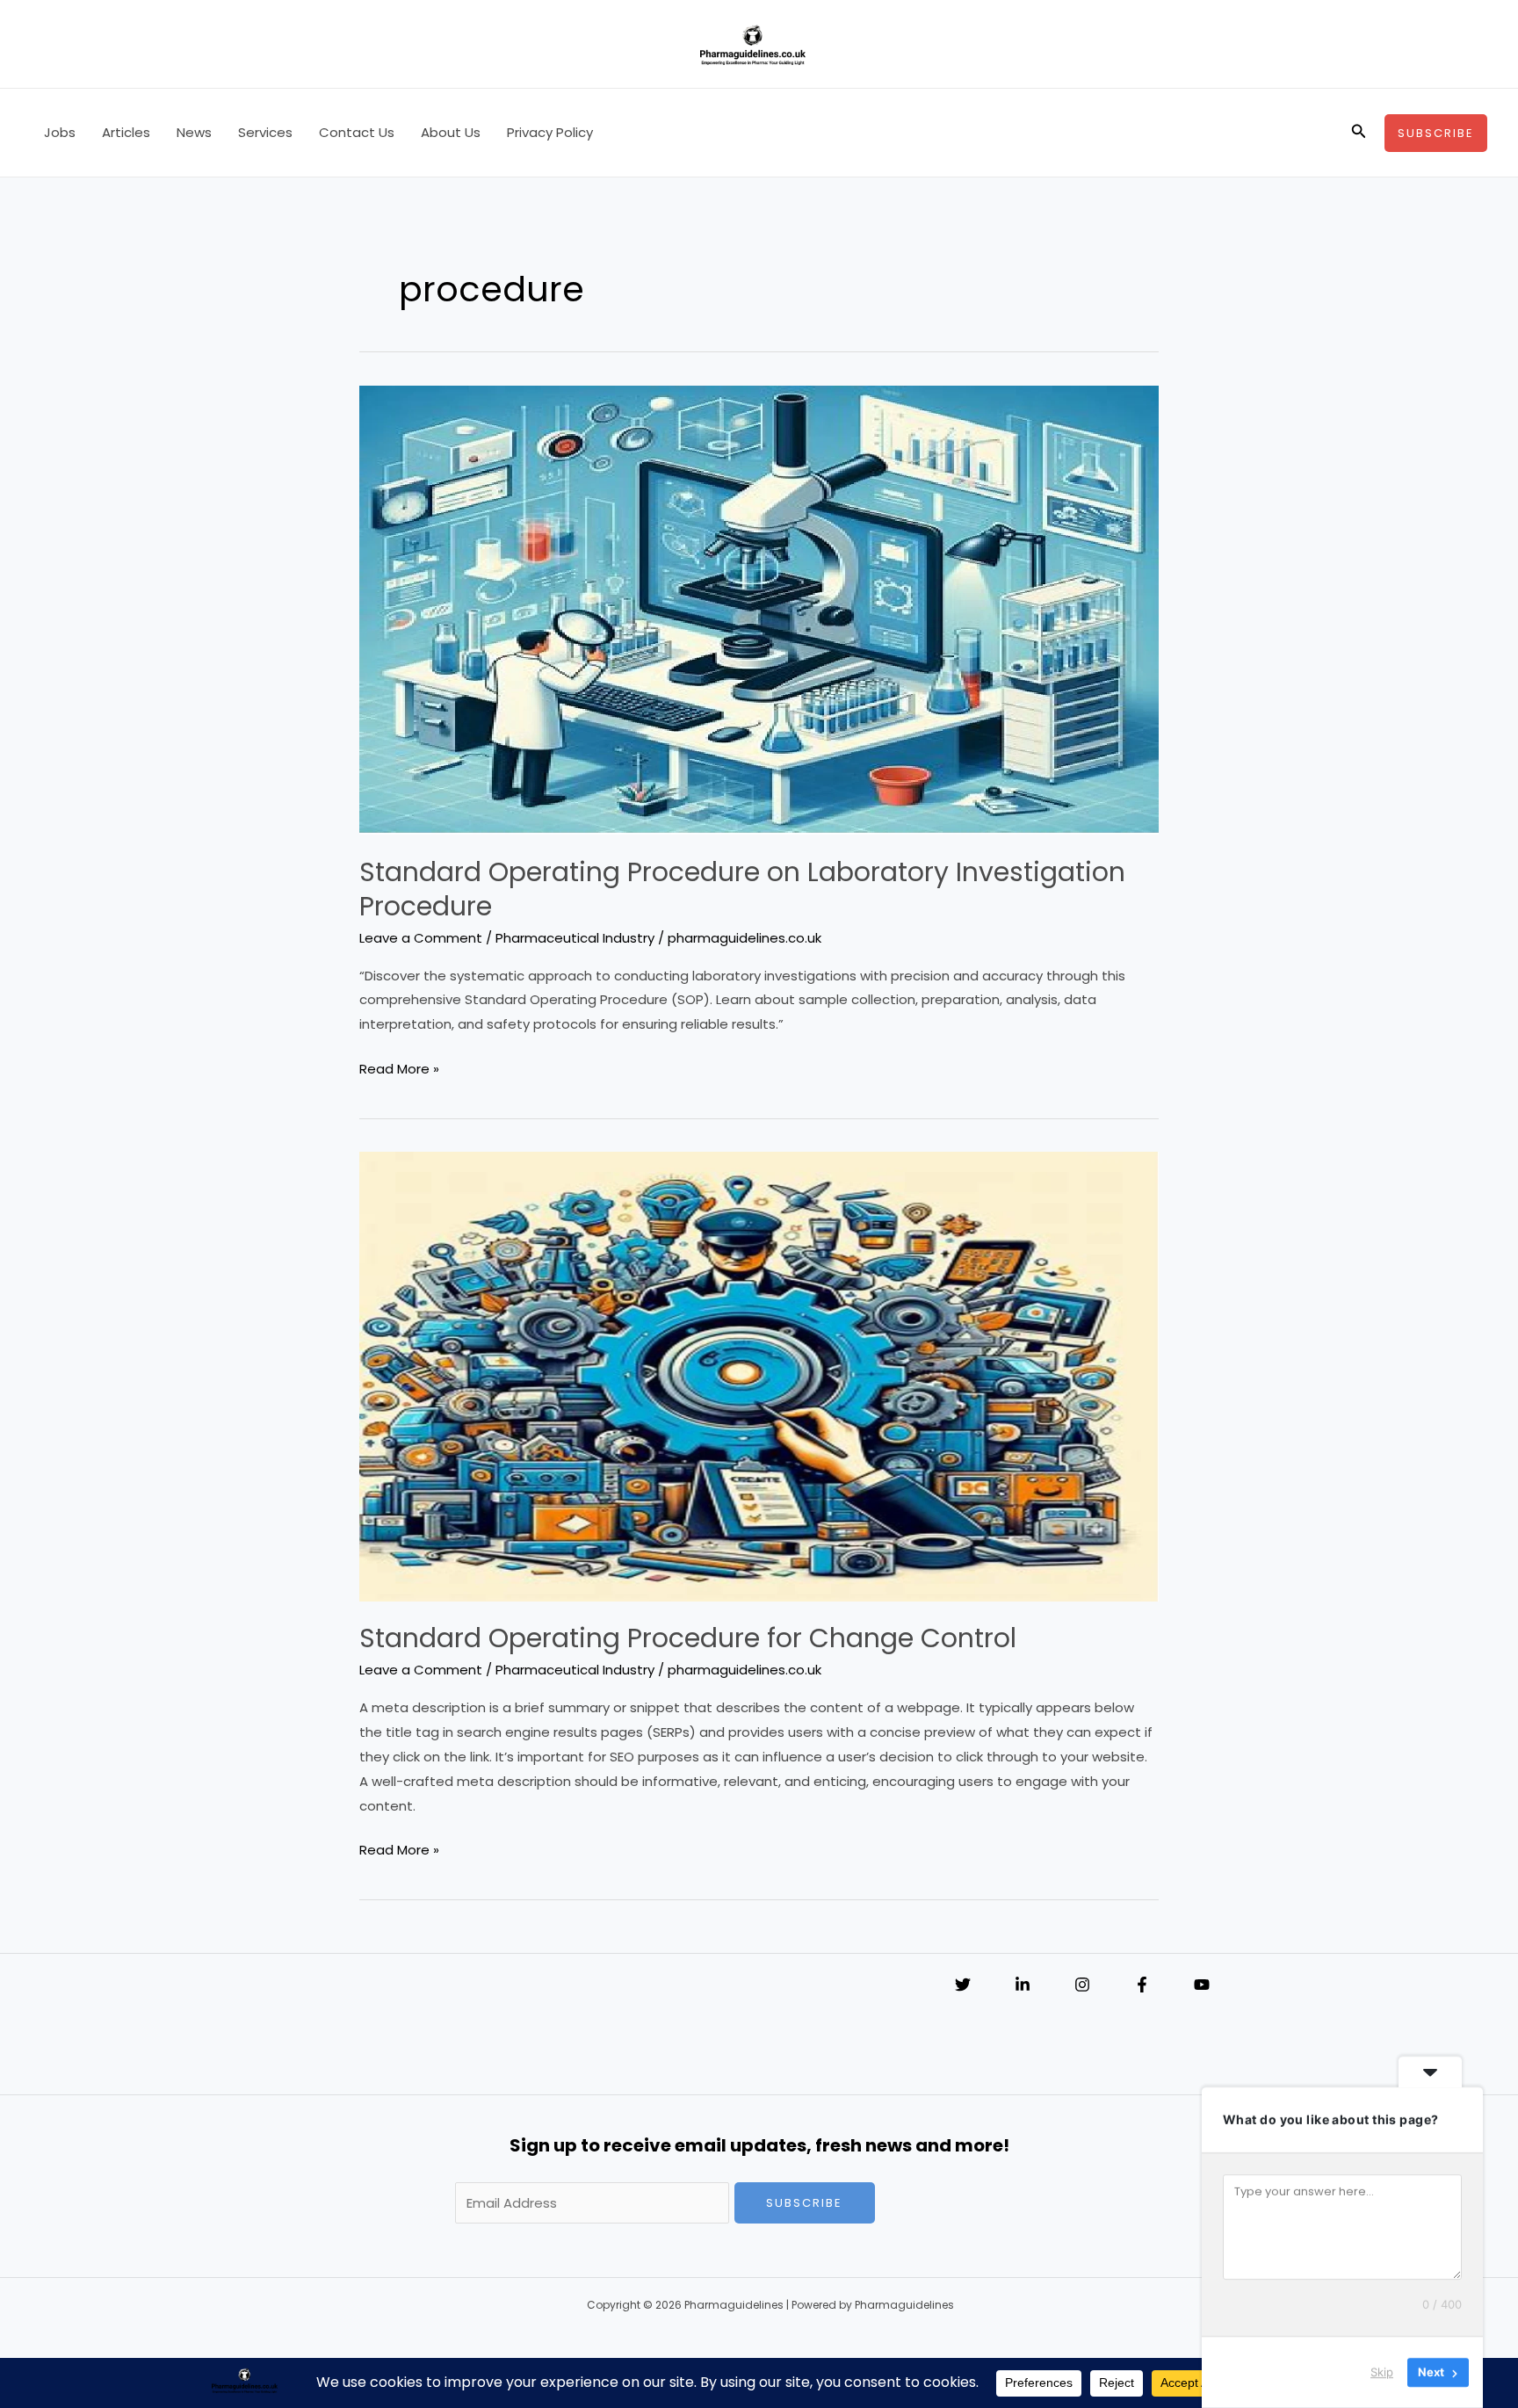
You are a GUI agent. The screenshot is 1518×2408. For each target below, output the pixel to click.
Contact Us (357, 132)
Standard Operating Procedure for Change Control (688, 1638)
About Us (451, 132)
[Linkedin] (1023, 1985)
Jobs (60, 132)
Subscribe (804, 2203)
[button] (1359, 133)
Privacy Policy (550, 132)
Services (265, 132)
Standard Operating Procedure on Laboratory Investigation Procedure (742, 889)
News (194, 132)
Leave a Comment (421, 938)
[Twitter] (963, 1985)
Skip (1382, 2372)
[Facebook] (1142, 1985)
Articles (126, 132)
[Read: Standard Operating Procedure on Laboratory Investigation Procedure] (759, 609)
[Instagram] (1082, 1985)
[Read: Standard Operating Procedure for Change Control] (759, 1375)
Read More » (399, 1070)
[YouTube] (1202, 1985)
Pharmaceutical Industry (575, 938)
